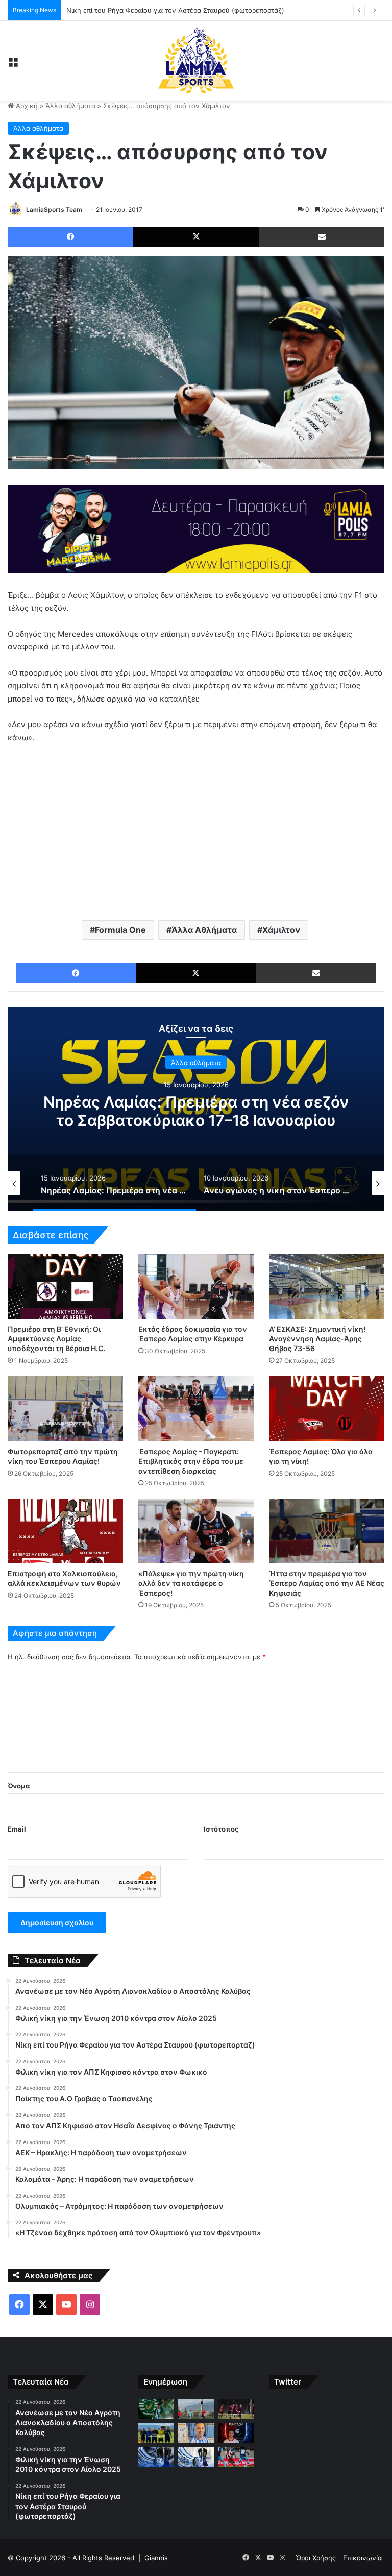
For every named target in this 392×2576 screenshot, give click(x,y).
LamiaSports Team (54, 210)
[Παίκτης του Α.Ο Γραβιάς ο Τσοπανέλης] (196, 2433)
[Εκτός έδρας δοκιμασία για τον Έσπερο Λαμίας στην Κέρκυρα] (196, 1286)
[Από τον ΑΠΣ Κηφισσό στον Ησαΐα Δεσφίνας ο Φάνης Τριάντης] (236, 2433)
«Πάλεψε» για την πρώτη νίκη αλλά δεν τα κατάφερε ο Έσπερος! (191, 1583)
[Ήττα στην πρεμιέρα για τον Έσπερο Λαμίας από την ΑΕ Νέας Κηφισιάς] (327, 1531)
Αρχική (26, 106)
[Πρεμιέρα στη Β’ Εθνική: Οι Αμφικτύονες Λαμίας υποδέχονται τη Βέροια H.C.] (65, 1286)
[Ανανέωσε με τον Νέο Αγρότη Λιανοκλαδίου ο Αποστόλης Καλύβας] (156, 2409)
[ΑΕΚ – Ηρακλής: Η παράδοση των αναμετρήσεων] (156, 2457)
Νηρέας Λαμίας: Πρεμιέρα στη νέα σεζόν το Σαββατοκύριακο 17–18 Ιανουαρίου (196, 1111)
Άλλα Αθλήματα (204, 930)
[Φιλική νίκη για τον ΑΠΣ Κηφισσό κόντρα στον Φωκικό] (156, 2433)
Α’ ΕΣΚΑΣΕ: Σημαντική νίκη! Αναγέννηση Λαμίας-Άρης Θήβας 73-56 (317, 1339)
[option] (196, 1109)
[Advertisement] (196, 831)
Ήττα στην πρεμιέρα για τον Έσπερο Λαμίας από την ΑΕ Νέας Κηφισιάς (327, 1583)
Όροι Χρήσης (316, 2558)
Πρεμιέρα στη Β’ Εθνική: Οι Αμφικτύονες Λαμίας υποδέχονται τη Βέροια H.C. (56, 1339)
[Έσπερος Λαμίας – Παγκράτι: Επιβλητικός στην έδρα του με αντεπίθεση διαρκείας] (196, 1409)
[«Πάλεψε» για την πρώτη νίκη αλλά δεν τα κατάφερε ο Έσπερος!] (196, 1531)
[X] (196, 237)
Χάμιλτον (281, 930)
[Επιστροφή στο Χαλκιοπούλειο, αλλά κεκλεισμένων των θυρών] (65, 1531)
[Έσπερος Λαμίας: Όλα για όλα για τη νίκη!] (327, 1409)
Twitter (288, 2382)
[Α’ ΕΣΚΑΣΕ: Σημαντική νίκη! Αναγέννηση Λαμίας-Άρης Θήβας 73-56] (327, 1286)
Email (17, 1829)
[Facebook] (70, 237)
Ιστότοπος (221, 1829)
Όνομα (19, 1786)
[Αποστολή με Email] (322, 237)
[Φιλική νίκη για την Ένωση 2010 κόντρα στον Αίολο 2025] (196, 2409)
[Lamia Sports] (196, 61)
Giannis (156, 2558)
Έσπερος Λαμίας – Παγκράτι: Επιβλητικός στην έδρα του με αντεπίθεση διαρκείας (191, 1461)
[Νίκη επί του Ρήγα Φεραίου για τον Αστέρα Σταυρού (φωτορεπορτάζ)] (236, 2409)
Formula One (120, 930)
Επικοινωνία (362, 2558)
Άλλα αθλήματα (70, 106)
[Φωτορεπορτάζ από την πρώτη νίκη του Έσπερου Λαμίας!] (65, 1409)
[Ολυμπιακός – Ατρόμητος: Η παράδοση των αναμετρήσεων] (236, 2457)
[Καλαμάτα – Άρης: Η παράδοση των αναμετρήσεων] (196, 2457)
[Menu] (13, 65)
